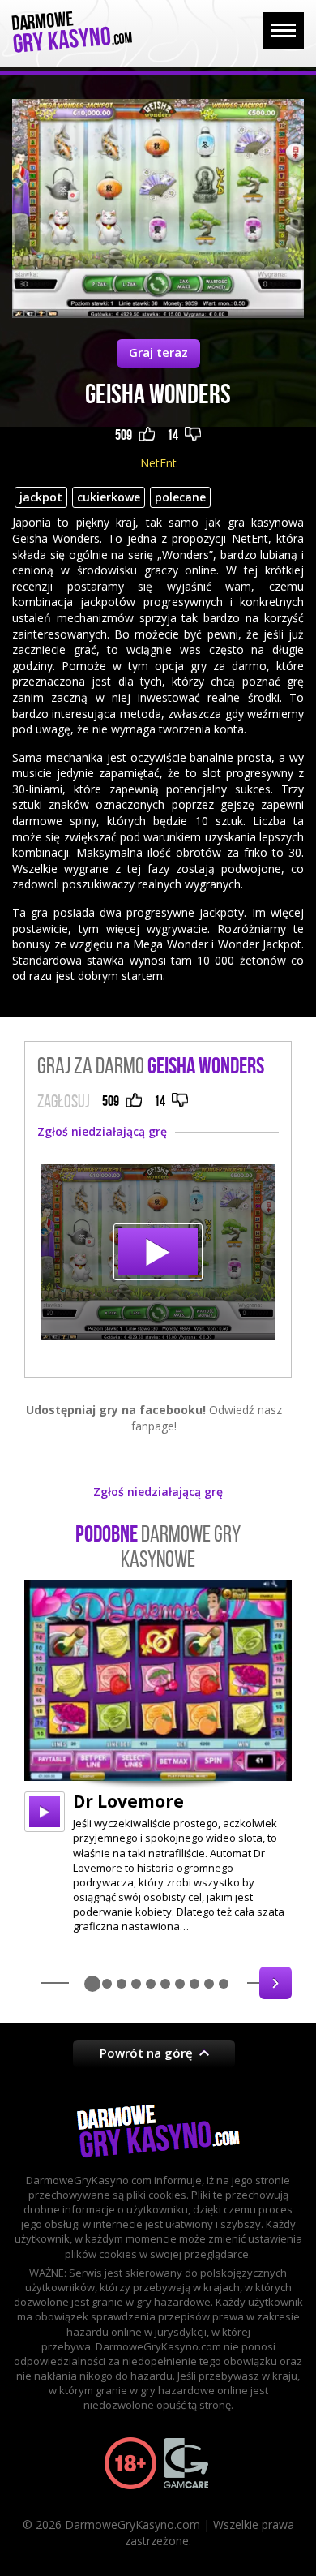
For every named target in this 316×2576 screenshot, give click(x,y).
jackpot (41, 497)
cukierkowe (109, 497)
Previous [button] (41, 1983)
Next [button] (275, 1983)
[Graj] (45, 1812)
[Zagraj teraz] (158, 1253)
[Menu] (284, 30)
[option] (158, 1757)
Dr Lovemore (128, 1801)
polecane (180, 497)
